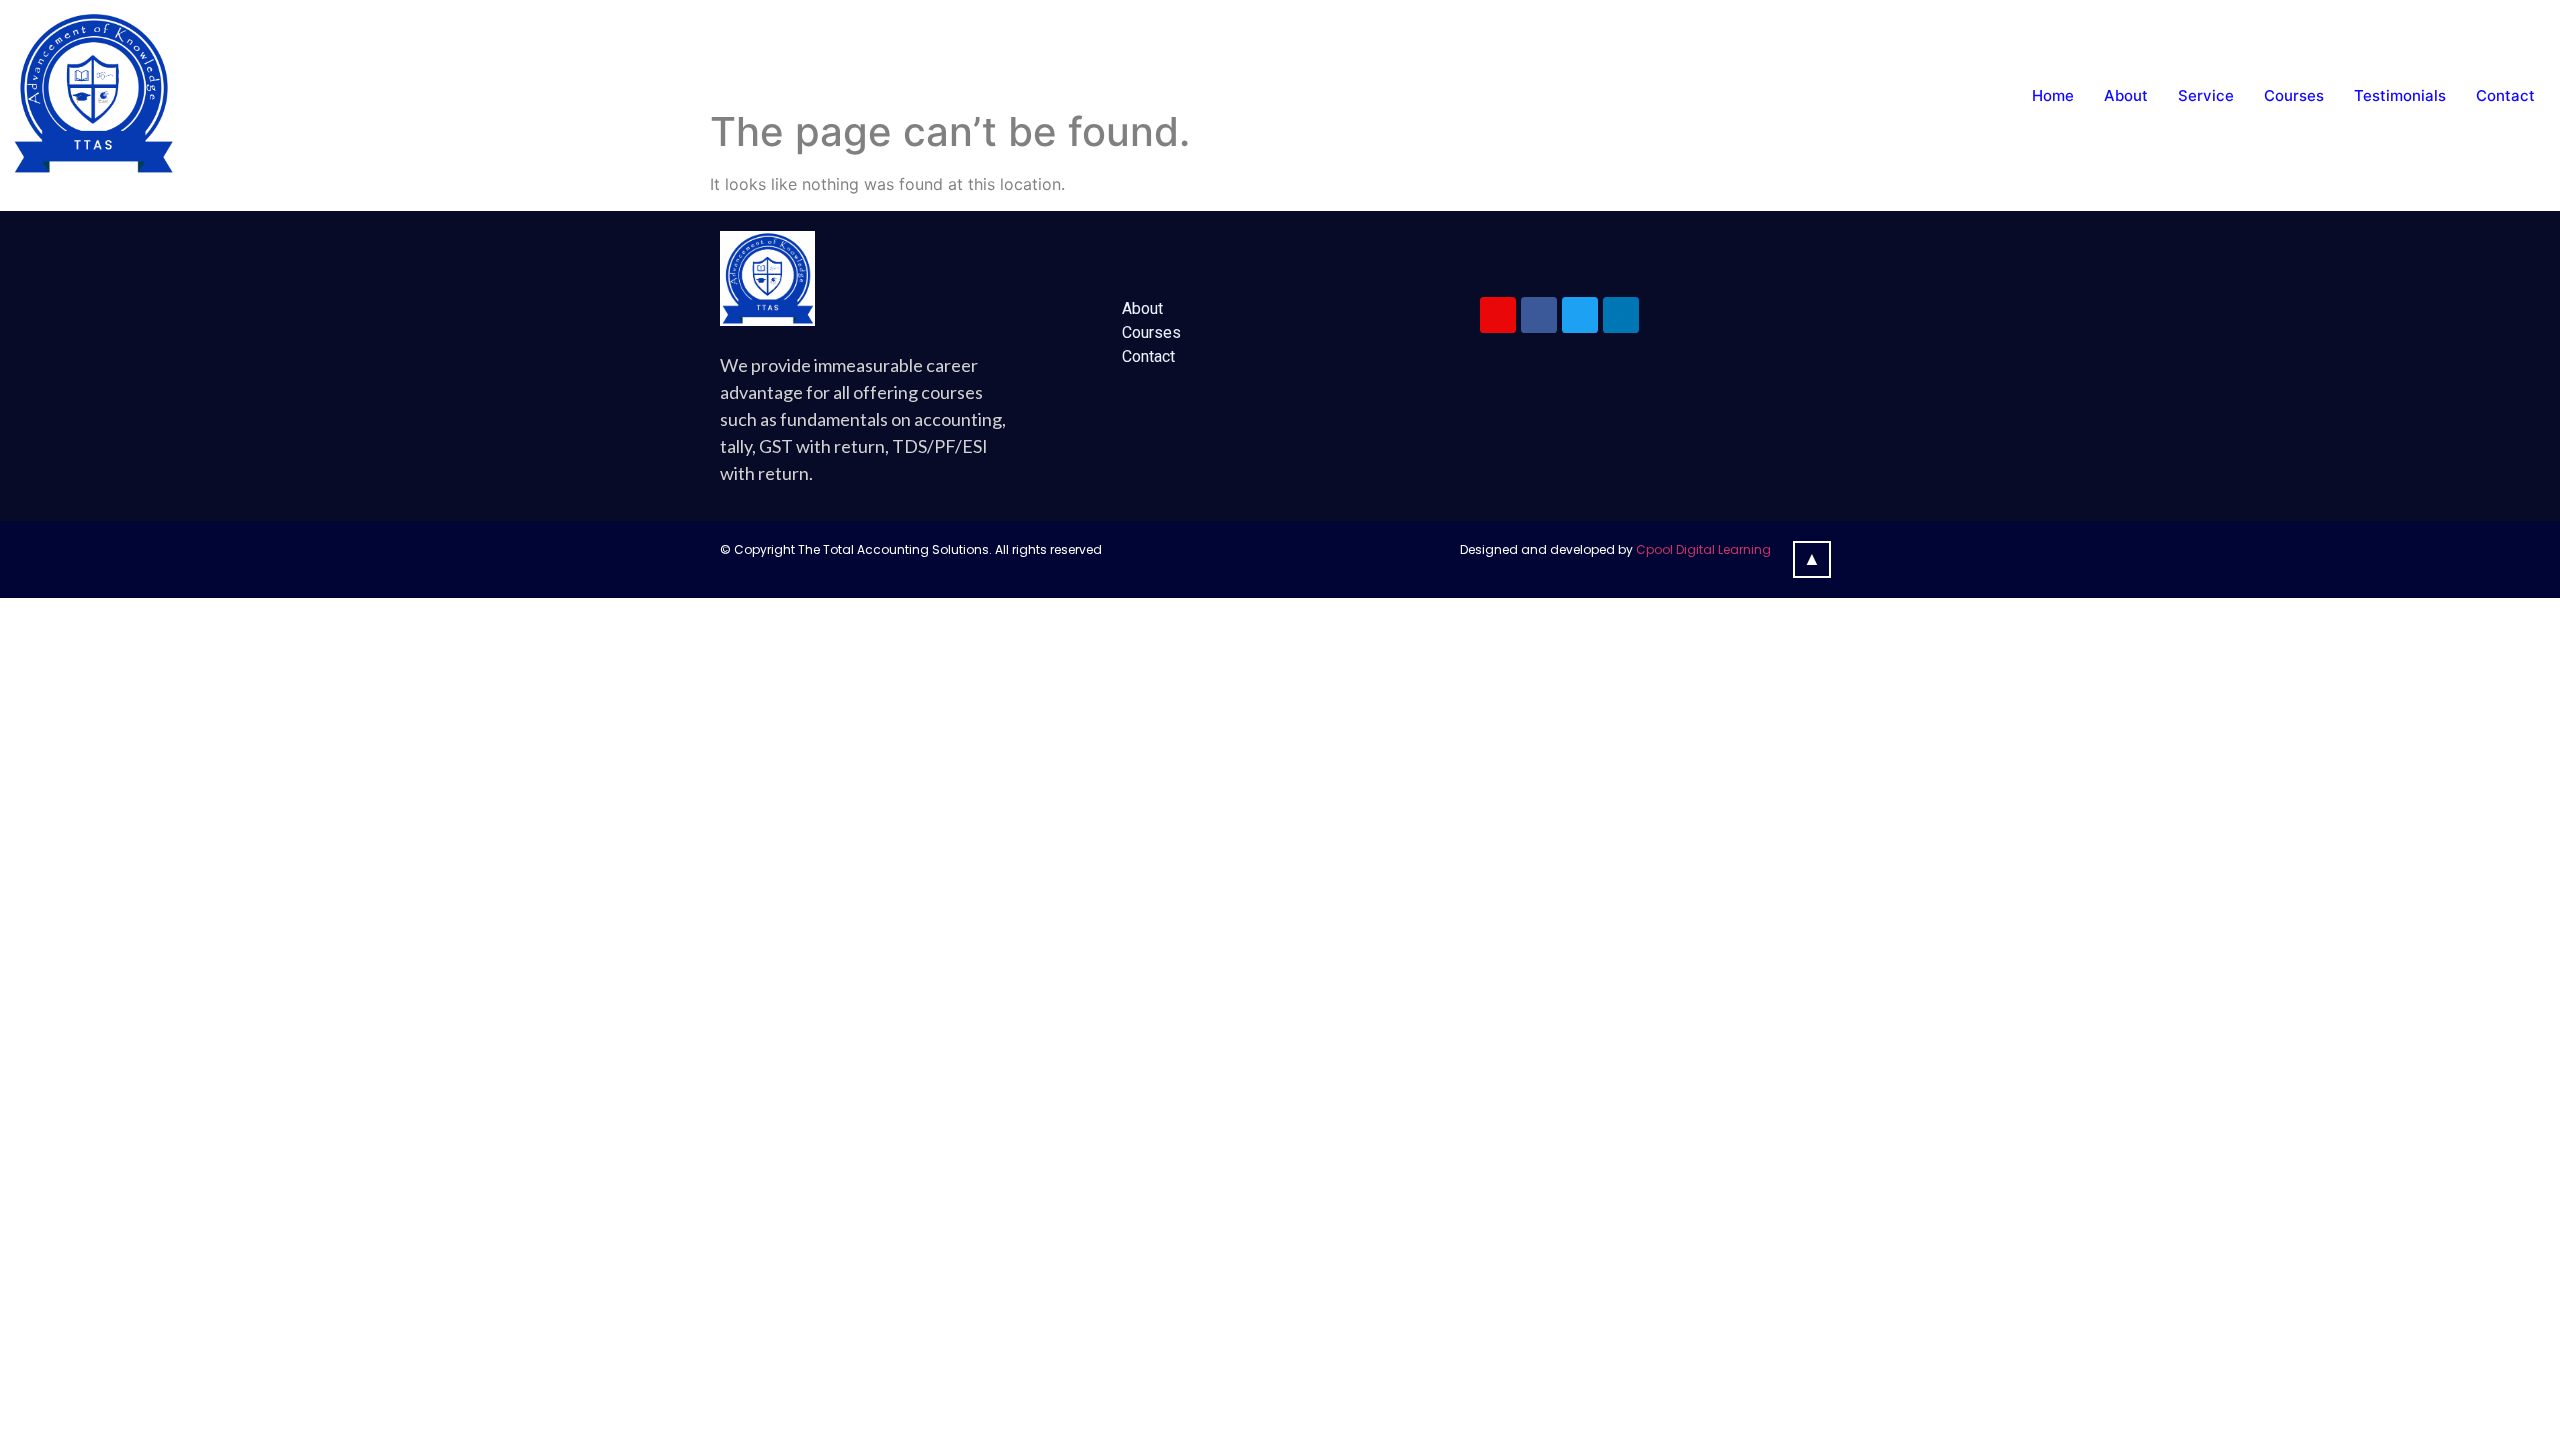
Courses (2294, 95)
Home (2053, 95)
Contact (2505, 95)
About (2126, 95)
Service (2206, 95)
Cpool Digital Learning (1703, 549)
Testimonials (2400, 95)
